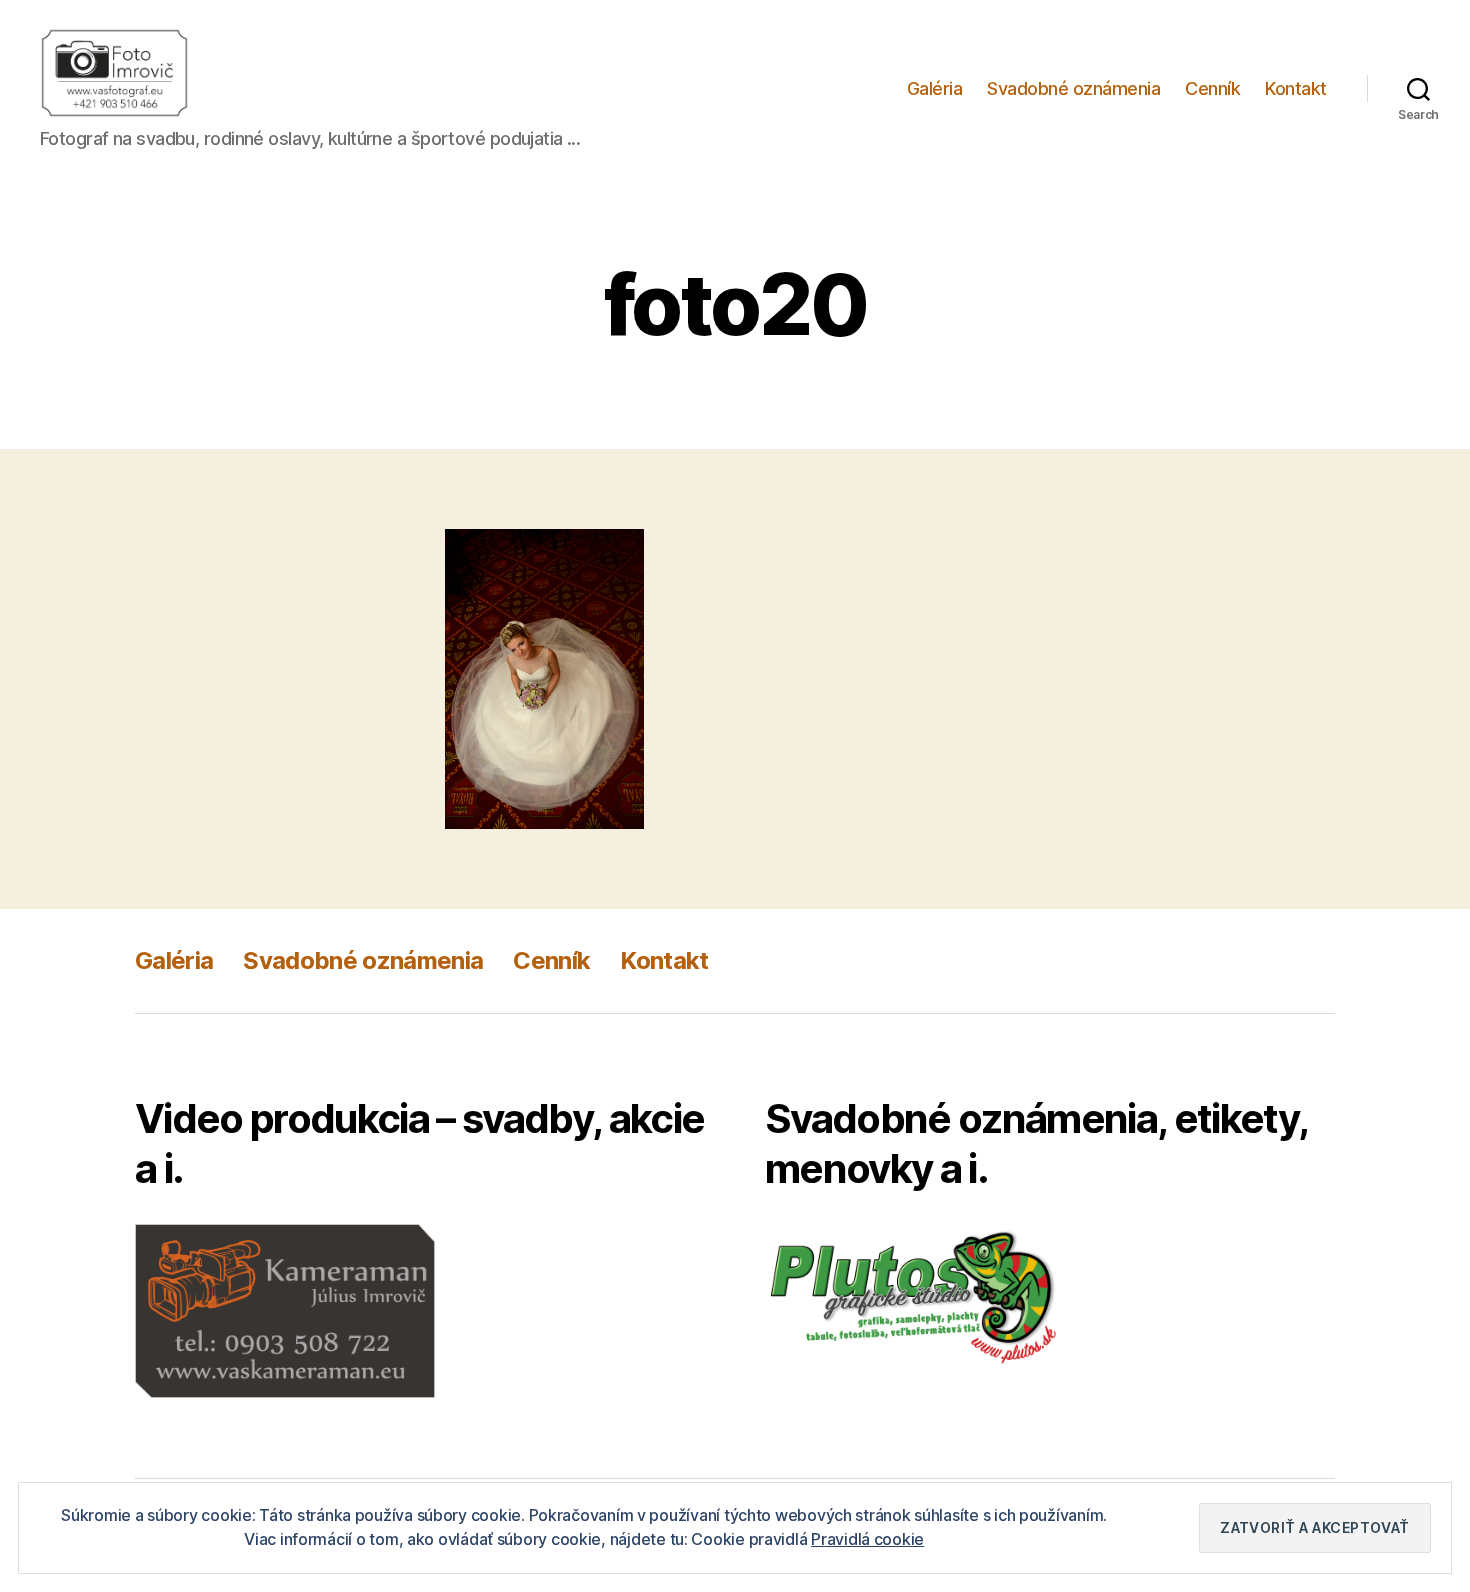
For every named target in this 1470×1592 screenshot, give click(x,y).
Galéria (935, 88)
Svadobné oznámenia (1073, 88)
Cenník (1212, 88)
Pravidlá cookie (867, 1539)
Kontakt (1296, 88)
